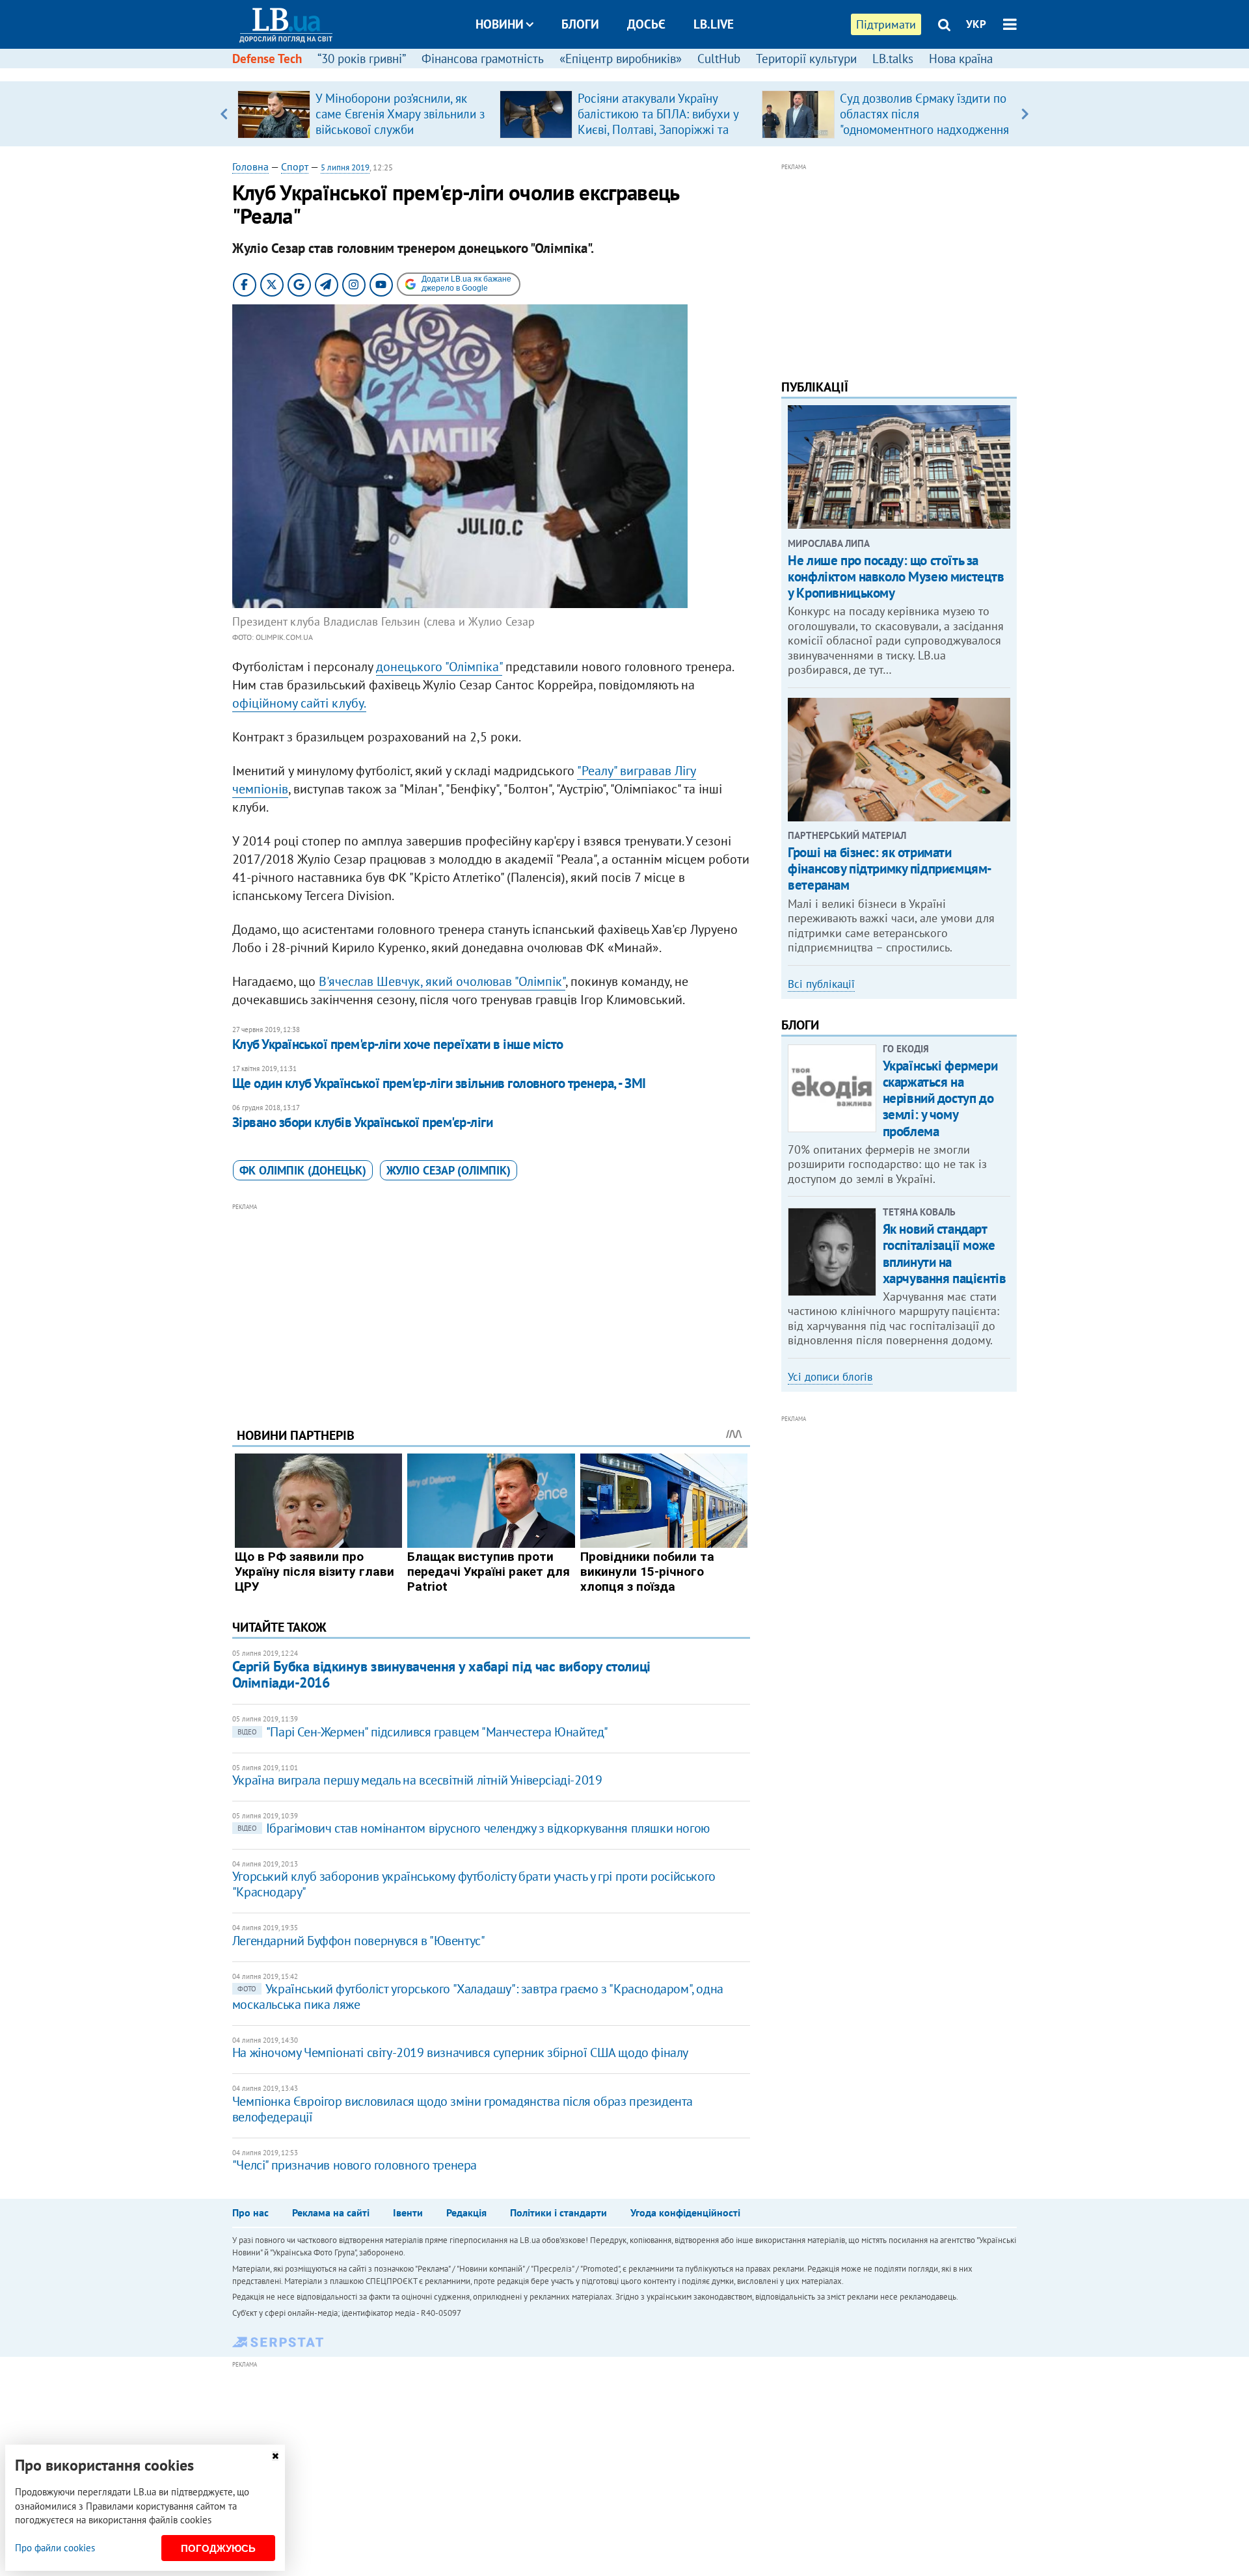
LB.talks (893, 59)
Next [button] (1025, 114)
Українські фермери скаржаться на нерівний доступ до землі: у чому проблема (940, 1098)
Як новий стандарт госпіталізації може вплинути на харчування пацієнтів (945, 1254)
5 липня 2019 (345, 167)
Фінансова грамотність (483, 59)
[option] (363, 114)
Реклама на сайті (331, 2212)
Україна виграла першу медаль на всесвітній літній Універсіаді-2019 (417, 1780)
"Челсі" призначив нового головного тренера (355, 2165)
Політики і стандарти (558, 2212)
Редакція (466, 2212)
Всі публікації (821, 984)
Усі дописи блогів (830, 1377)
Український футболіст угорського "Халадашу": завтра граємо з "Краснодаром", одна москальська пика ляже (478, 1997)
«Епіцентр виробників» (621, 59)
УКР (976, 24)
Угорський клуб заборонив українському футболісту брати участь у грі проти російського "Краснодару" (474, 1884)
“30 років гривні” (362, 59)
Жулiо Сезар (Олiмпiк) (449, 1170)
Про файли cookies (55, 2548)
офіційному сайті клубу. (299, 703)
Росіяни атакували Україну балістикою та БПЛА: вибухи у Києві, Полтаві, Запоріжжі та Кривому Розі (658, 122)
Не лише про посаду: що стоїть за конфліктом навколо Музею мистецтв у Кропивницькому (896, 577)
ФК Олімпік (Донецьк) (303, 1170)
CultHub (719, 59)
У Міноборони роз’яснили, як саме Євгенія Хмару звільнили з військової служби (400, 114)
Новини (500, 24)
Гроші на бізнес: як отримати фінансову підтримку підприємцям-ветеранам (890, 869)
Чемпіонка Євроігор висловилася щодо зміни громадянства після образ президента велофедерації (463, 2109)
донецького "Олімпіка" (439, 667)
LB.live (714, 24)
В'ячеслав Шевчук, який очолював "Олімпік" (442, 981)
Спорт (295, 166)
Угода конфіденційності (685, 2212)
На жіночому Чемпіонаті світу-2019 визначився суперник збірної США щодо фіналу (460, 2052)
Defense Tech (267, 59)
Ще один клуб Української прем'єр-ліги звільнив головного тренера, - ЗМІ (439, 1083)
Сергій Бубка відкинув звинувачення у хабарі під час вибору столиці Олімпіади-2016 (441, 1674)
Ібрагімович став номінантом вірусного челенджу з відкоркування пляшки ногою (474, 1828)
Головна (250, 166)
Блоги (580, 24)
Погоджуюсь (218, 2548)
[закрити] (275, 2456)
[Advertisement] (491, 1305)
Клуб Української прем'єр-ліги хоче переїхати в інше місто (398, 1044)
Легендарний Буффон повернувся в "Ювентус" (359, 1941)
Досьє (646, 24)
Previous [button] (224, 114)
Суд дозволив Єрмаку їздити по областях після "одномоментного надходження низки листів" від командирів (924, 122)
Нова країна (961, 59)
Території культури (806, 59)
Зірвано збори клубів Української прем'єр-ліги (362, 1122)
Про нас (250, 2212)
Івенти (408, 2212)
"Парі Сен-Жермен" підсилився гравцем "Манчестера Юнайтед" (423, 1732)
